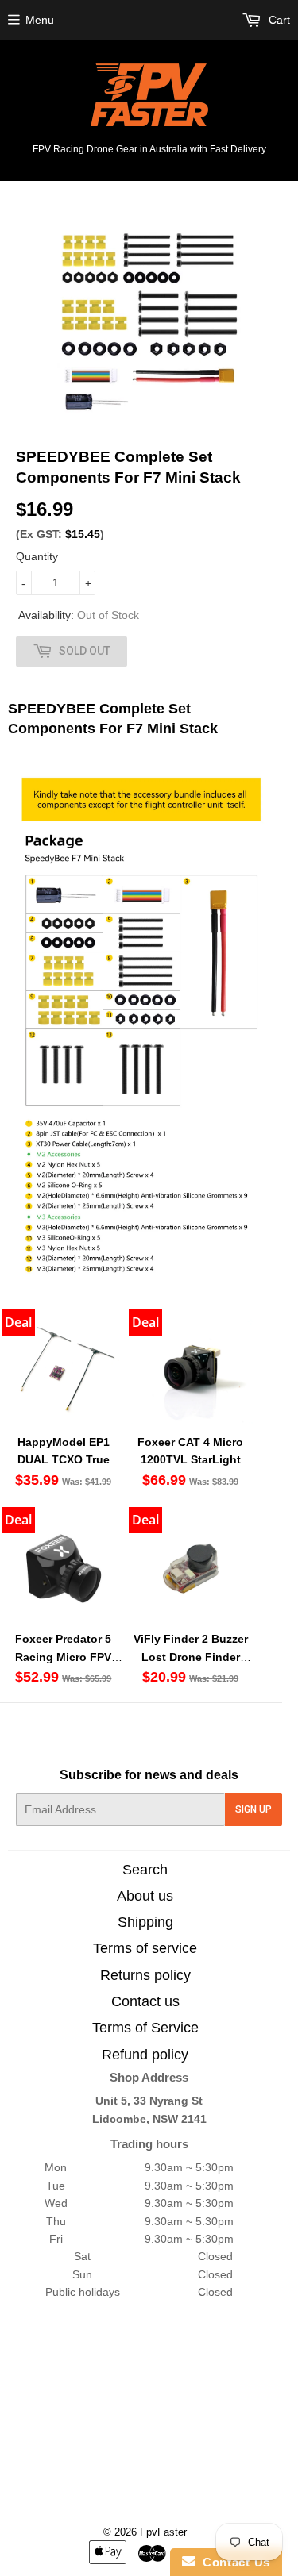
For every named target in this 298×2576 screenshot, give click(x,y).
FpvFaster (163, 2532)
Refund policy (145, 2055)
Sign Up (253, 1809)
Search (145, 1870)
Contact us (145, 2001)
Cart (278, 20)
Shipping (145, 1922)
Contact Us (233, 2562)
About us (145, 1896)
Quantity (37, 556)
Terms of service (145, 1948)
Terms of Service (145, 2028)
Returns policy (145, 1975)
